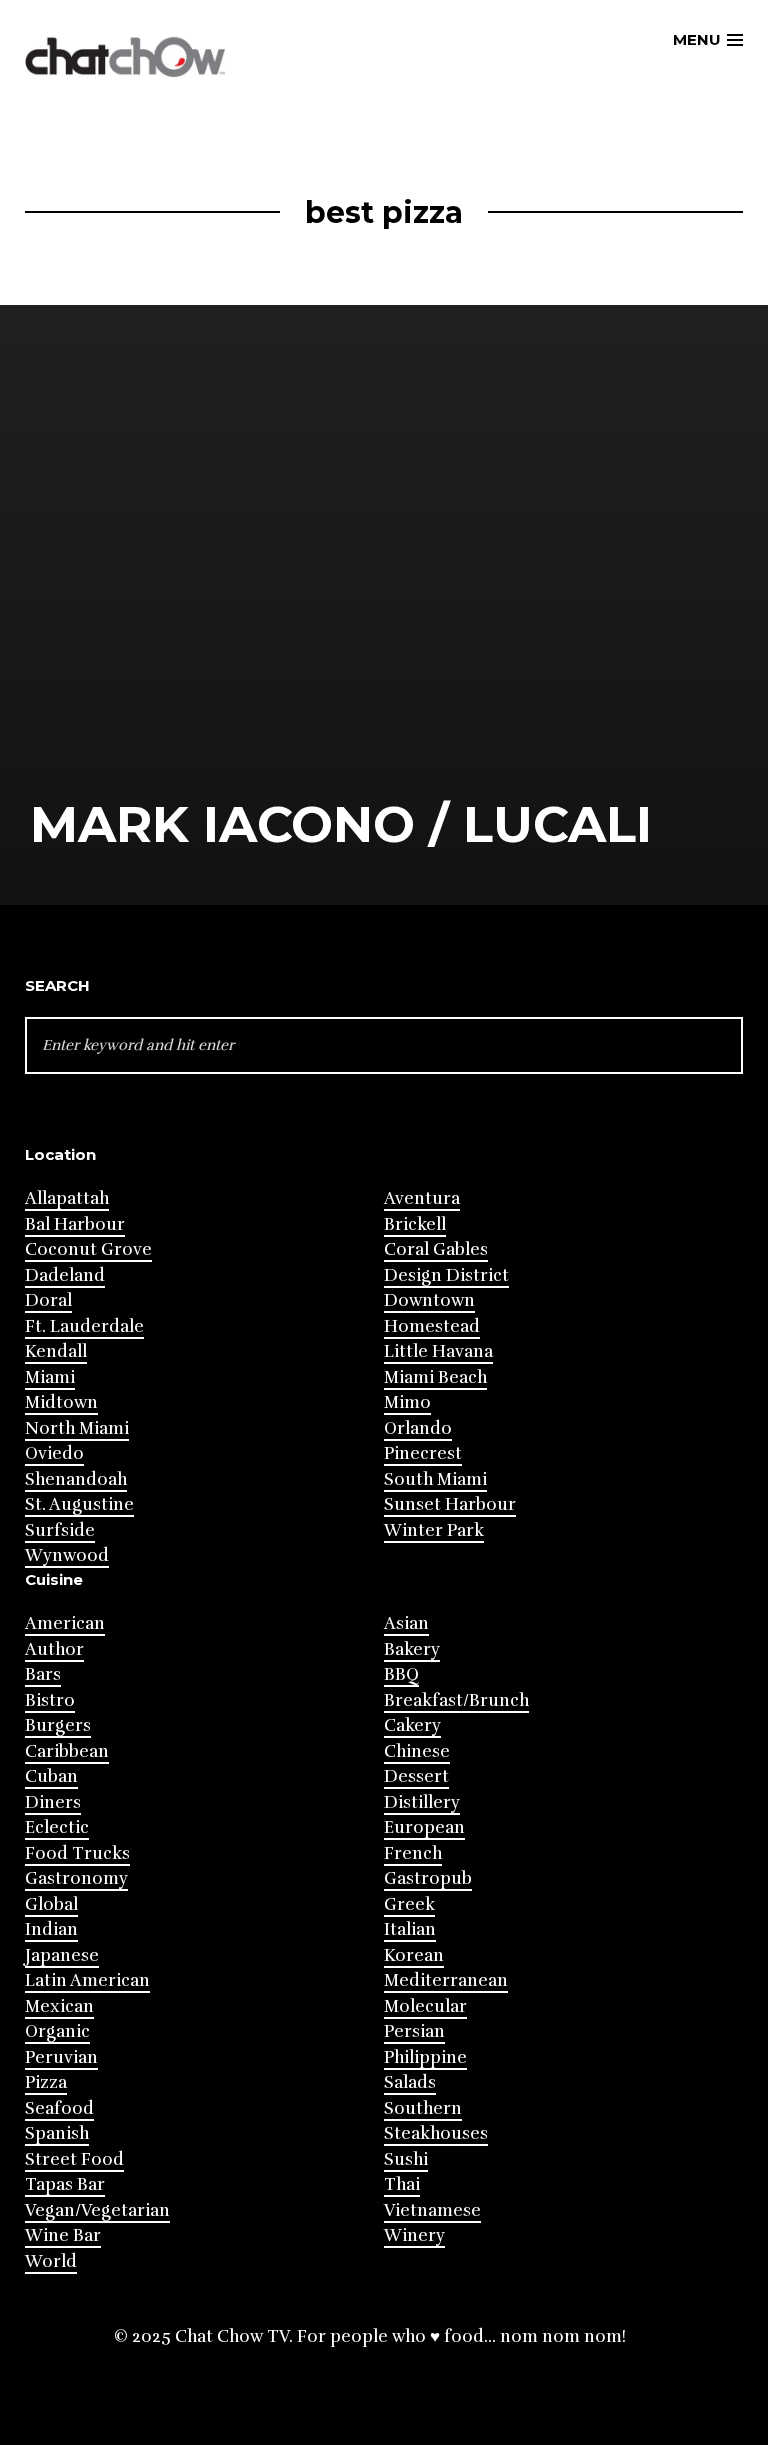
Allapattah (67, 1198)
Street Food (74, 2159)
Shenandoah (76, 1479)
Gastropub (428, 1878)
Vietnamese (432, 2210)
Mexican (59, 2006)
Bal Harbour (75, 1224)
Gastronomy (76, 1878)
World (51, 2261)
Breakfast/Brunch (456, 1700)
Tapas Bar (65, 2184)
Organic (57, 2031)
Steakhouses (436, 2133)
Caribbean (67, 1751)
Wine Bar (63, 2235)
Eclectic (57, 1827)
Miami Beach (435, 1377)
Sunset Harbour (450, 1504)
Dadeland (65, 1275)
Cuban (51, 1776)
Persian (414, 2031)
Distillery (422, 1802)
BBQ (401, 1674)
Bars (43, 1674)
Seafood (59, 2108)
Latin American (87, 1980)
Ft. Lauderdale (84, 1326)
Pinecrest (423, 1453)
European (424, 1827)
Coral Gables (436, 1249)
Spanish (57, 2133)
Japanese (62, 1955)
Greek (409, 1904)
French (413, 1853)
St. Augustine (79, 1504)
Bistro (50, 1700)
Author (54, 1649)
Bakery (412, 1649)
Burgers (58, 1725)
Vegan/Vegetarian (97, 2210)
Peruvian (61, 2057)
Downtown (429, 1300)
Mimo (407, 1402)
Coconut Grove (88, 1249)
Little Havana (438, 1351)
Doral (48, 1300)
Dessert (416, 1776)
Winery (414, 2235)
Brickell (415, 1224)
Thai (402, 2184)
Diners (53, 1802)
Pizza (46, 2082)
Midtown (61, 1402)
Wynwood (67, 1555)
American (65, 1623)
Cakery (412, 1725)
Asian (406, 1623)
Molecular (425, 2006)
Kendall (56, 1351)
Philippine (425, 2057)
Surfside (60, 1530)
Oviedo (54, 1453)
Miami (50, 1377)
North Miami (77, 1428)
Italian (410, 1929)
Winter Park (434, 1530)
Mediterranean (446, 1980)
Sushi (406, 2159)
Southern (423, 2108)
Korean (414, 1955)
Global (51, 1904)
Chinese (417, 1751)
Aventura (422, 1198)
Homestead (432, 1326)
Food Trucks (77, 1853)
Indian (51, 1929)
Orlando (418, 1428)
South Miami (435, 1479)
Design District (446, 1275)
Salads (410, 2082)
